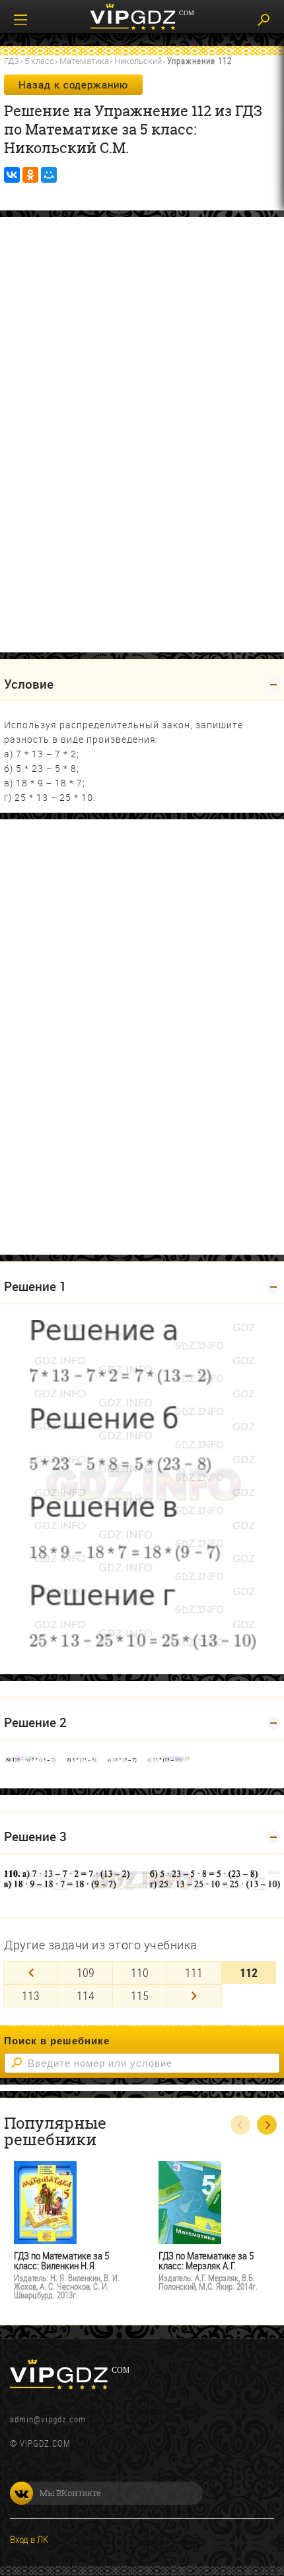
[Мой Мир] (49, 175)
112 (249, 1972)
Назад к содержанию (73, 84)
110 (140, 1972)
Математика (84, 61)
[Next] (194, 1996)
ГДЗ (12, 61)
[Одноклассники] (30, 175)
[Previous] (31, 1973)
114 (86, 1995)
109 (86, 1972)
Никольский (138, 61)
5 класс (39, 61)
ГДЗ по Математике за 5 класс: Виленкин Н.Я (61, 2261)
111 (194, 1972)
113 (31, 1995)
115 (140, 1995)
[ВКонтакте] (12, 175)
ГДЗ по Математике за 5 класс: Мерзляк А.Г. (206, 2261)
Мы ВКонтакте (70, 2493)
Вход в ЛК (29, 2539)
